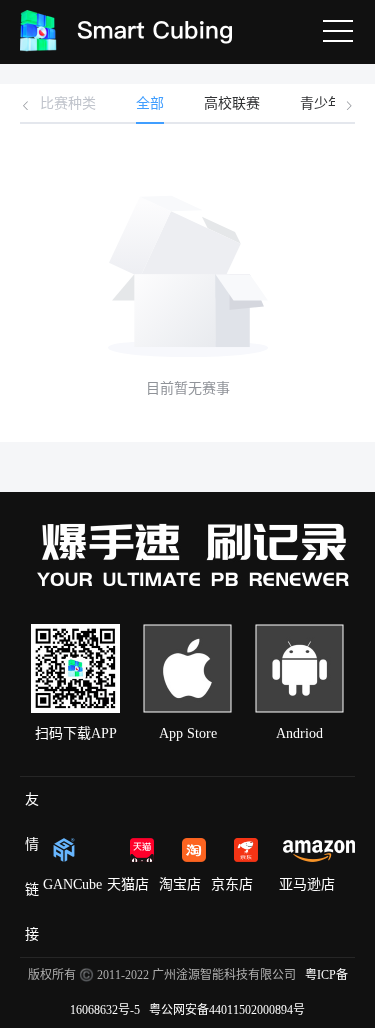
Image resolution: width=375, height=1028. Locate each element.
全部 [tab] (150, 103)
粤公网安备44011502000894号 (227, 1010)
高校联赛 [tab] (232, 103)
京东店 (232, 884)
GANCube (72, 884)
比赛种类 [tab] (68, 103)
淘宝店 (180, 884)
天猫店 (128, 884)
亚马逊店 (307, 884)
